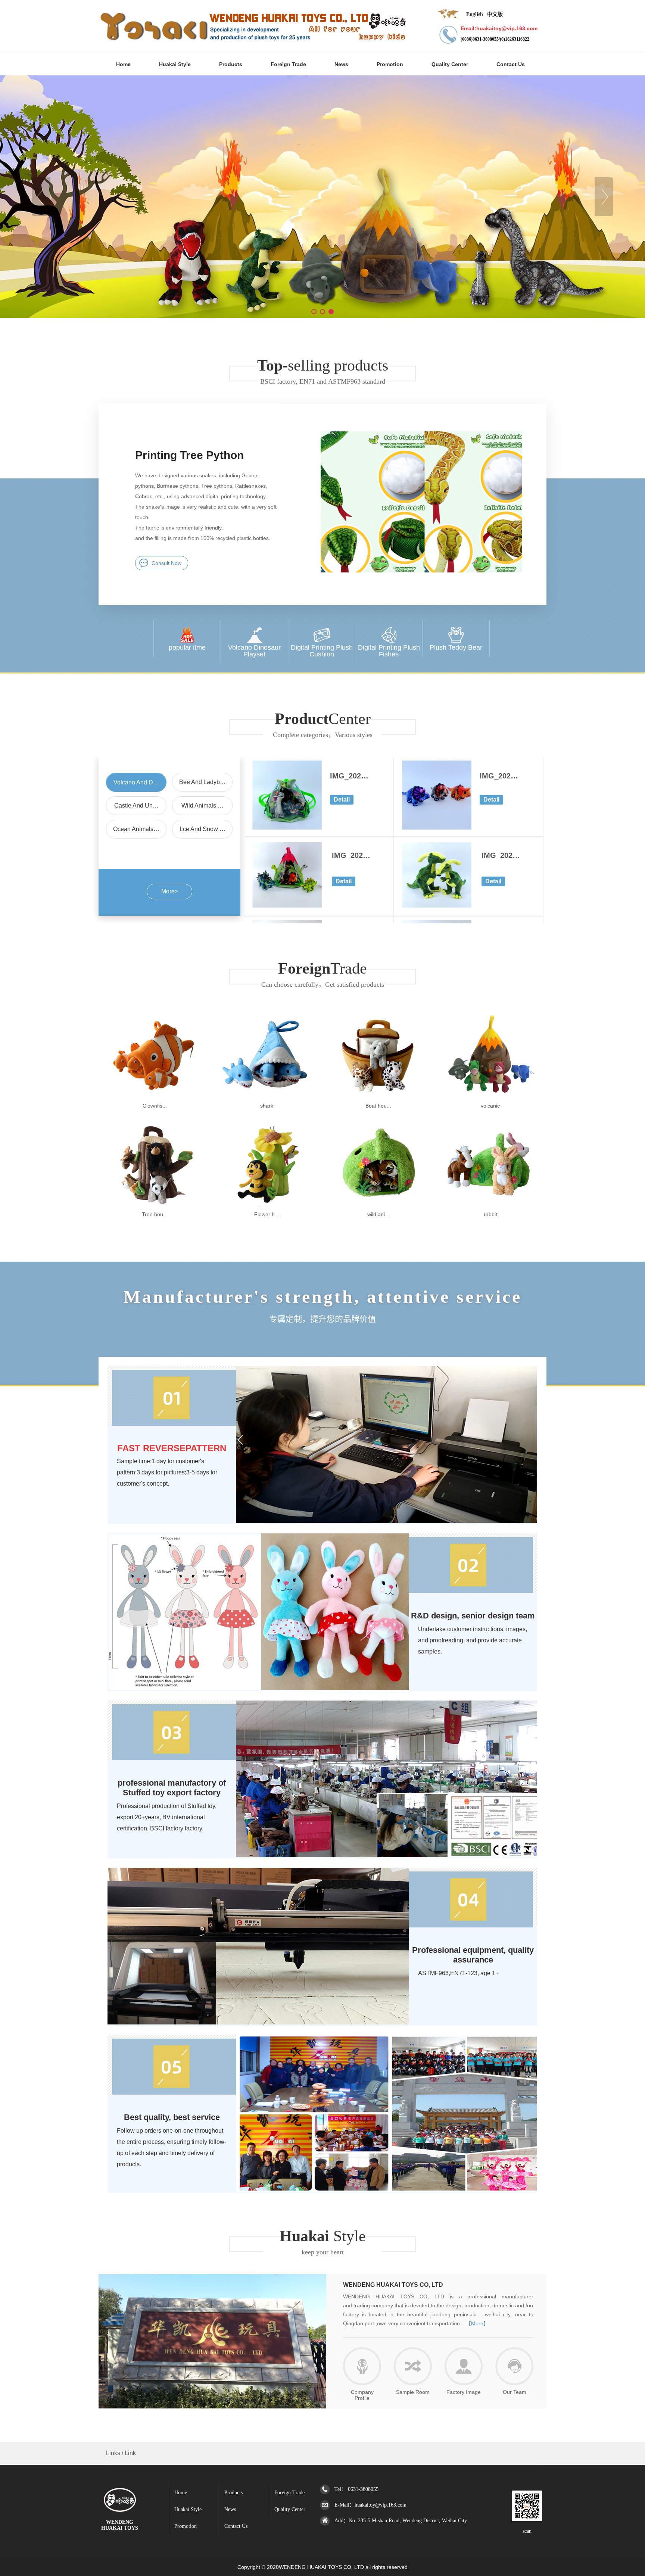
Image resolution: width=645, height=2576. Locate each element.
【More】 (477, 2323)
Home (181, 2493)
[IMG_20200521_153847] (437, 828)
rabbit (490, 1214)
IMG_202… (349, 776)
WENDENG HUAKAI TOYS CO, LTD (393, 2285)
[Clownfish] (155, 1097)
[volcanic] (490, 1097)
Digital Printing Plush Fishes (389, 651)
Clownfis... (155, 1106)
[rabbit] (490, 1206)
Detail (342, 800)
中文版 (495, 14)
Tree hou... (155, 1214)
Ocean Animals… (136, 829)
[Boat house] (378, 1097)
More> (170, 891)
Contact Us (236, 2526)
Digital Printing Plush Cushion (322, 651)
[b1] (322, 197)
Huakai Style (188, 2509)
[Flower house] (267, 1206)
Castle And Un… (136, 805)
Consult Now (166, 563)
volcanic (490, 1106)
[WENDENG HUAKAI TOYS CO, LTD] (120, 2508)
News (230, 2509)
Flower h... (267, 1214)
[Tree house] (155, 1206)
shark (267, 1106)
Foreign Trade (289, 2493)
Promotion (186, 2526)
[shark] (267, 1097)
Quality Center (290, 2509)
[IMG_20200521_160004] (287, 828)
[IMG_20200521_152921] (287, 906)
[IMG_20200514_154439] (437, 906)
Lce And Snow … (202, 829)
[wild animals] (378, 1206)
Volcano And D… (136, 782)
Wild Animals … (202, 805)
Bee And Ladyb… (202, 782)
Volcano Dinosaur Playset (254, 651)
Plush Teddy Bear (456, 647)
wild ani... (378, 1214)
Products (233, 2493)
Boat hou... (378, 1106)
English (475, 14)
